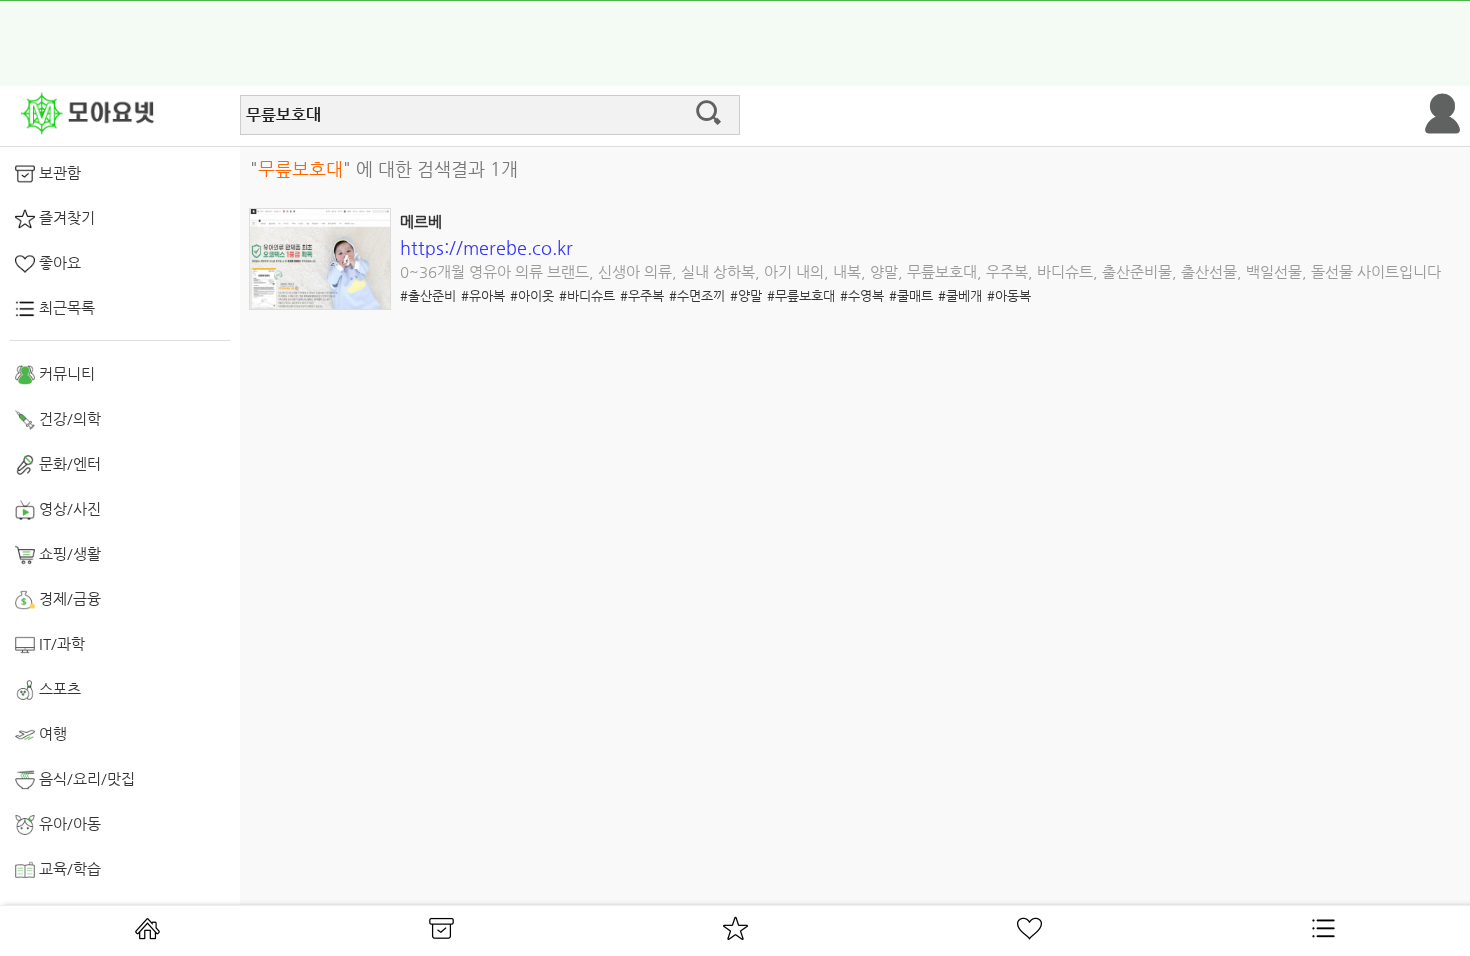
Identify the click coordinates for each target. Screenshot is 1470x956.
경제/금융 (68, 598)
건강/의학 (68, 418)
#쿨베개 (960, 295)
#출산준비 (428, 295)
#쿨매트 (911, 295)
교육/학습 (68, 868)
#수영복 (862, 295)
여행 (51, 733)
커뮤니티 (65, 373)
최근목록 (65, 307)
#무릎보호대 (801, 295)
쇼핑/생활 (68, 553)
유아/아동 (68, 823)
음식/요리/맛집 (85, 778)
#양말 (746, 295)
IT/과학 (60, 643)
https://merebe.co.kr (486, 247)
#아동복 (1009, 295)
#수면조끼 (697, 295)
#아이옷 (532, 295)
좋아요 (58, 262)
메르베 (421, 221)
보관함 (58, 172)
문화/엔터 (68, 463)
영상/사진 (68, 508)
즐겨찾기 (65, 217)
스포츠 (58, 688)
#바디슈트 (587, 295)
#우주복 (642, 295)
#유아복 (483, 295)
